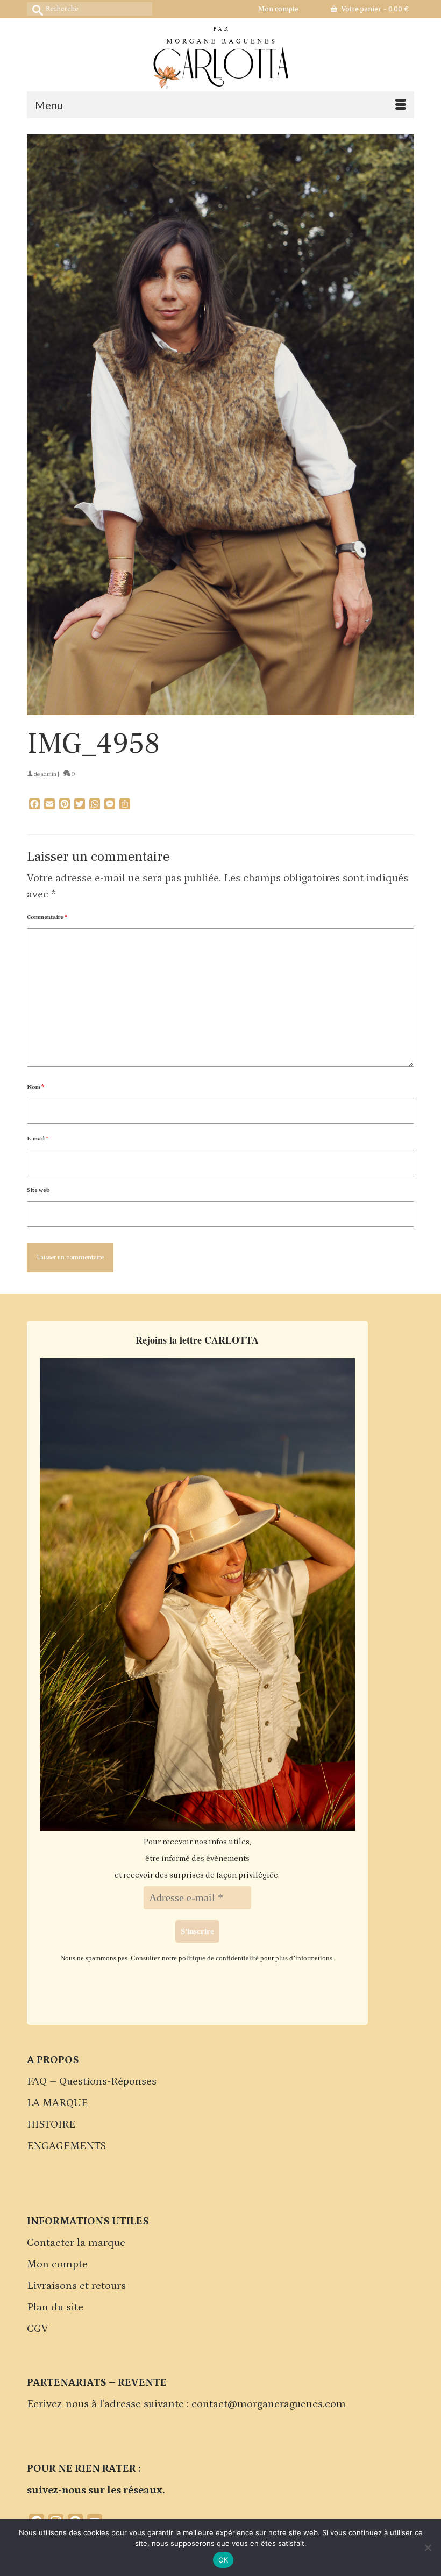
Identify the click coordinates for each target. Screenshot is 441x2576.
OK (223, 2560)
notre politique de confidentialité (210, 1958)
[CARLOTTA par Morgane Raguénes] (220, 55)
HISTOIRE (51, 2124)
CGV (38, 2329)
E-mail (38, 1139)
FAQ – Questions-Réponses (92, 2081)
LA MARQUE (57, 2103)
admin (49, 774)
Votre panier (374, 9)
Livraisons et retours (76, 2286)
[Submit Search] (35, 9)
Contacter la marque (76, 2243)
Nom (35, 1087)
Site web (38, 1190)
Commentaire (47, 917)
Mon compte (57, 2264)
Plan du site (55, 2307)
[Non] (428, 2548)
